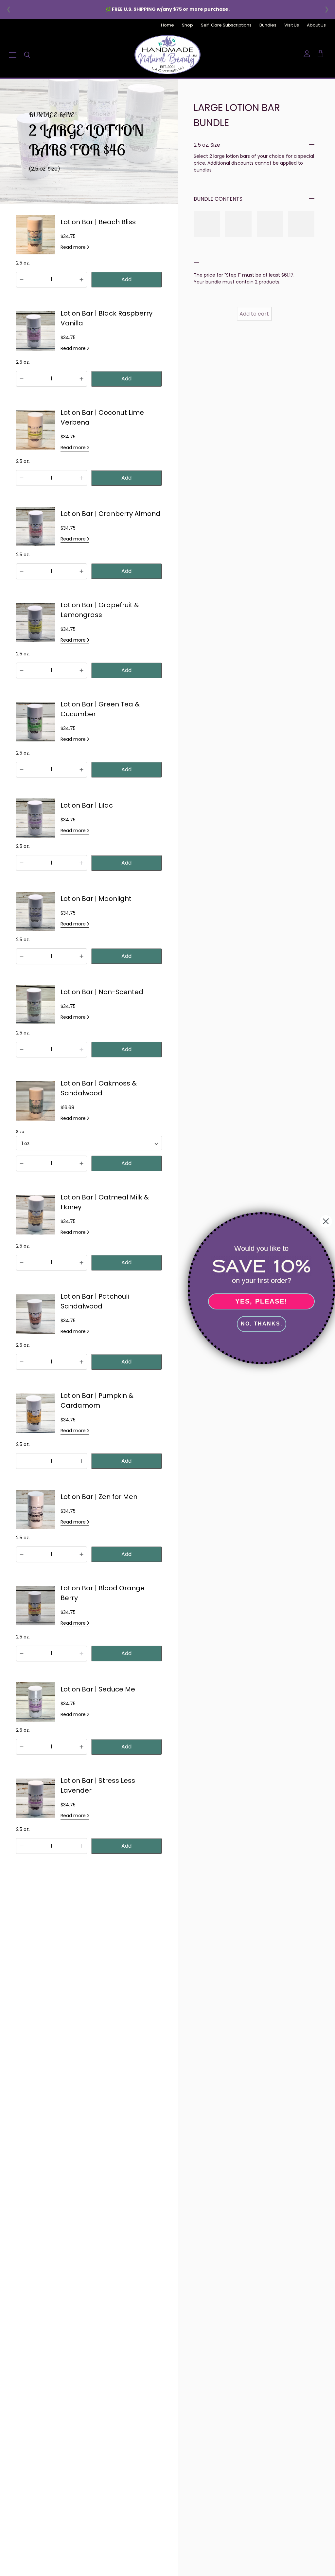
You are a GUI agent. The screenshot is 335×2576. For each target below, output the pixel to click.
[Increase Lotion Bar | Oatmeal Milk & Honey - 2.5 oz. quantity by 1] (81, 1263)
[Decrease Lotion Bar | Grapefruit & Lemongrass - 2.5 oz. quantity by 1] (22, 670)
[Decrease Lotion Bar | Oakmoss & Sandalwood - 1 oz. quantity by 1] (22, 1163)
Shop (187, 25)
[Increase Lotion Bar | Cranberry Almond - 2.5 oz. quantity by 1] (81, 571)
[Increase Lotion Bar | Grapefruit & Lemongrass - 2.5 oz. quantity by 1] (81, 670)
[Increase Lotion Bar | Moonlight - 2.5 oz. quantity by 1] (81, 956)
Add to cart (254, 312)
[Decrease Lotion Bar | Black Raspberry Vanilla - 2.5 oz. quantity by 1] (22, 379)
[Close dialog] (326, 1221)
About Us (316, 25)
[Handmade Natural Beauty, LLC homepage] (167, 55)
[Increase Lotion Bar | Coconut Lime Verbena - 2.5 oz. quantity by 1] (81, 478)
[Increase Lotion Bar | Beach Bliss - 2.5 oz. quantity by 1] (81, 280)
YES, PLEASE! (261, 1301)
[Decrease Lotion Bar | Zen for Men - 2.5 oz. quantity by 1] (22, 1554)
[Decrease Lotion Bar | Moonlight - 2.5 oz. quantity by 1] (22, 956)
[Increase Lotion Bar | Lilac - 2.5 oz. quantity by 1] (81, 863)
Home (167, 25)
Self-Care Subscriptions (226, 25)
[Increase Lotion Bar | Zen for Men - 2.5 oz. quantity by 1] (81, 1554)
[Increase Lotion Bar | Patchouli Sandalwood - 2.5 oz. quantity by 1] (81, 1362)
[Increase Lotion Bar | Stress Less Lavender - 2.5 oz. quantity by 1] (81, 1846)
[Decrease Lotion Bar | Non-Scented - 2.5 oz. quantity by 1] (22, 1050)
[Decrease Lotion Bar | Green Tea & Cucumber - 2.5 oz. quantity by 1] (22, 770)
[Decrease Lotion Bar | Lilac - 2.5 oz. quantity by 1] (22, 863)
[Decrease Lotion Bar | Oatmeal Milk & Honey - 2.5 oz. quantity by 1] (22, 1263)
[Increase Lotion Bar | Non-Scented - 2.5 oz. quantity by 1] (81, 1050)
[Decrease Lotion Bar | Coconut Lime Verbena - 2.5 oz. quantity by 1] (22, 478)
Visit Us (292, 25)
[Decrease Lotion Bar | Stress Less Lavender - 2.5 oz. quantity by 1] (22, 1846)
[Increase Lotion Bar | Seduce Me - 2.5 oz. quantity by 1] (81, 1747)
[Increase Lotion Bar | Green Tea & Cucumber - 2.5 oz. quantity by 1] (81, 770)
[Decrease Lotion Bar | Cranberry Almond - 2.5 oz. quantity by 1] (22, 571)
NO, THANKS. (262, 1324)
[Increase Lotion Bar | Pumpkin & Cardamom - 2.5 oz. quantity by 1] (81, 1461)
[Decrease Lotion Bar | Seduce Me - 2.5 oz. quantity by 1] (22, 1747)
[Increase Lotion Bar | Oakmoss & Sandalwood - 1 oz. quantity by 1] (81, 1163)
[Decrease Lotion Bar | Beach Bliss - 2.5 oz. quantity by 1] (22, 280)
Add (126, 279)
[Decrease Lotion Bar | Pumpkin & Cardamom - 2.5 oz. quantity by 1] (22, 1461)
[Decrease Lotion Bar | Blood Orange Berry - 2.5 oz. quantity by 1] (22, 1653)
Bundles (268, 25)
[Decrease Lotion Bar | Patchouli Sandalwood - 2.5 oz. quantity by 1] (22, 1362)
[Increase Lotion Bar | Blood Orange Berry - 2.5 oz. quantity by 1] (81, 1653)
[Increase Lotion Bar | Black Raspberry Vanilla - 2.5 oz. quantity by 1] (81, 379)
